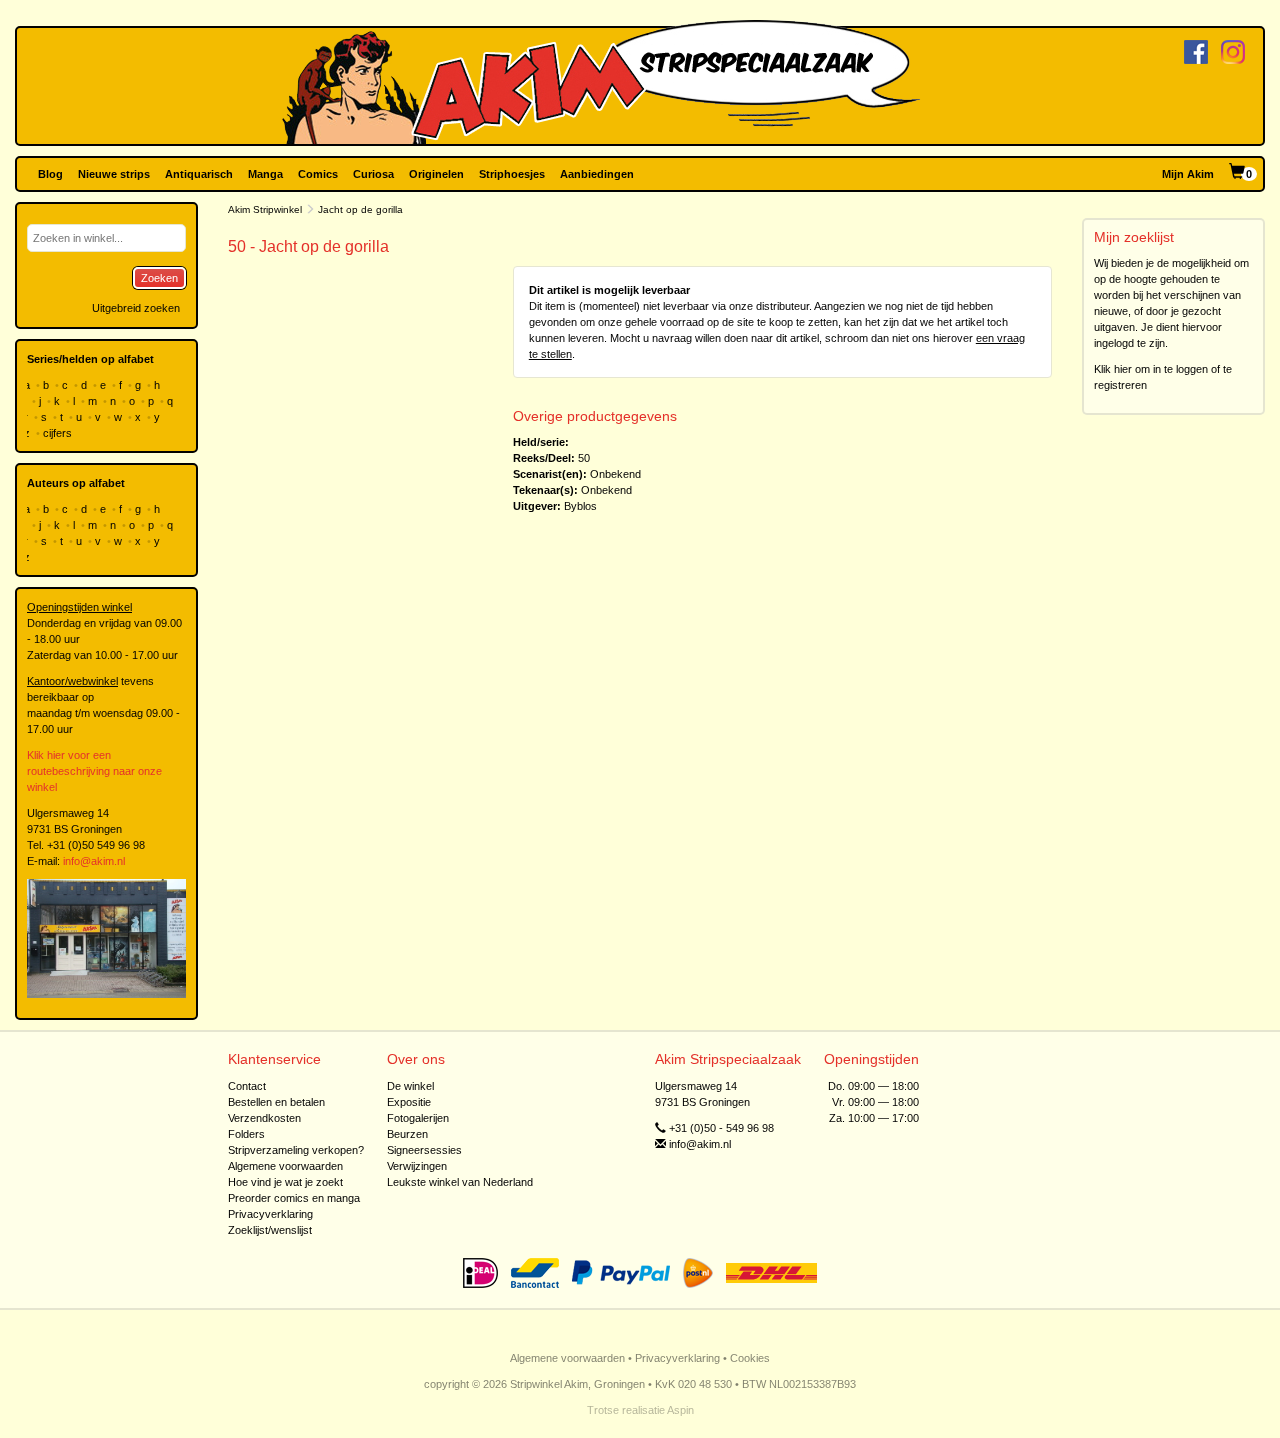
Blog (50, 174)
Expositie (409, 1102)
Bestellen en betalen (276, 1102)
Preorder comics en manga (294, 1198)
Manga (265, 174)
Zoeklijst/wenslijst (270, 1230)
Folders (246, 1134)
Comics (318, 174)
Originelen (436, 174)
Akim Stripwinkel (265, 209)
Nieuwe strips (114, 174)
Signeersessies (424, 1150)
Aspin (680, 1410)
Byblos (580, 506)
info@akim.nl (94, 861)
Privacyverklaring (270, 1214)
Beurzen (407, 1134)
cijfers (59, 433)
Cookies (750, 1358)
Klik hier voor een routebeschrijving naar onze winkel (94, 771)
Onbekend (615, 474)
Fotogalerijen (418, 1118)
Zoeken (159, 278)
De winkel (410, 1086)
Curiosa (373, 174)
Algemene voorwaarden (285, 1166)
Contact (247, 1086)
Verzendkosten (264, 1118)
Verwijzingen (417, 1166)
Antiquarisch (199, 174)
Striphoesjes (512, 174)
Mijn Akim (1188, 174)
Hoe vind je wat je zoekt (285, 1182)
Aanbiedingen (597, 174)
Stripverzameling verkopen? (296, 1150)
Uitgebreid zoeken (136, 308)
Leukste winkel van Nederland (460, 1182)
